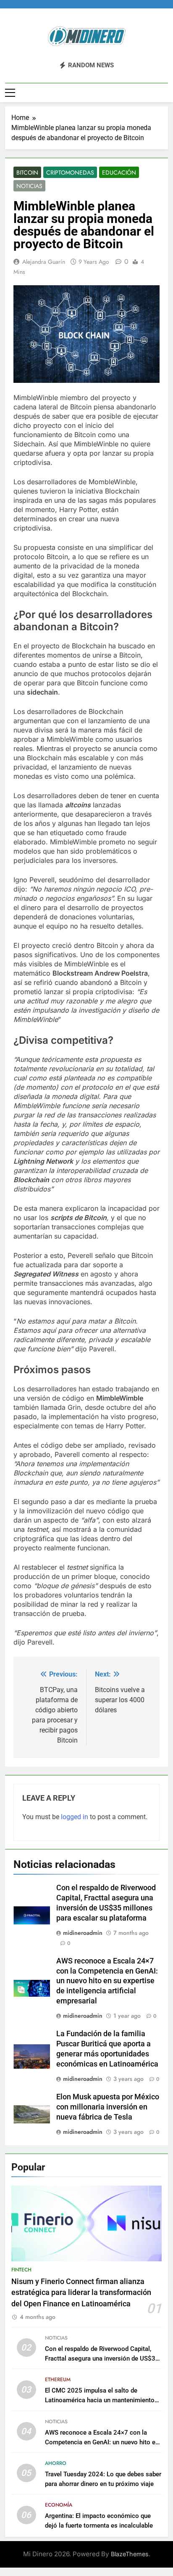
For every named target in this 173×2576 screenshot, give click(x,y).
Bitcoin (27, 172)
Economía (59, 2505)
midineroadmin (83, 1933)
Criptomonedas (70, 172)
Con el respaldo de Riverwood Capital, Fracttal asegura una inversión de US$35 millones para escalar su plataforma (102, 2358)
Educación (119, 172)
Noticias (29, 186)
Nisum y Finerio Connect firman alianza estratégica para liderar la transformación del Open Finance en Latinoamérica (81, 2293)
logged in (75, 1817)
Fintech (21, 2270)
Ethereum (58, 2380)
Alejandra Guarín (44, 262)
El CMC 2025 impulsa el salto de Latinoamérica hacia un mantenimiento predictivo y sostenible (100, 2400)
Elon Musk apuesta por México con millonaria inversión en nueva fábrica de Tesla (108, 2107)
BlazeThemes (130, 2554)
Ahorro (56, 2463)
